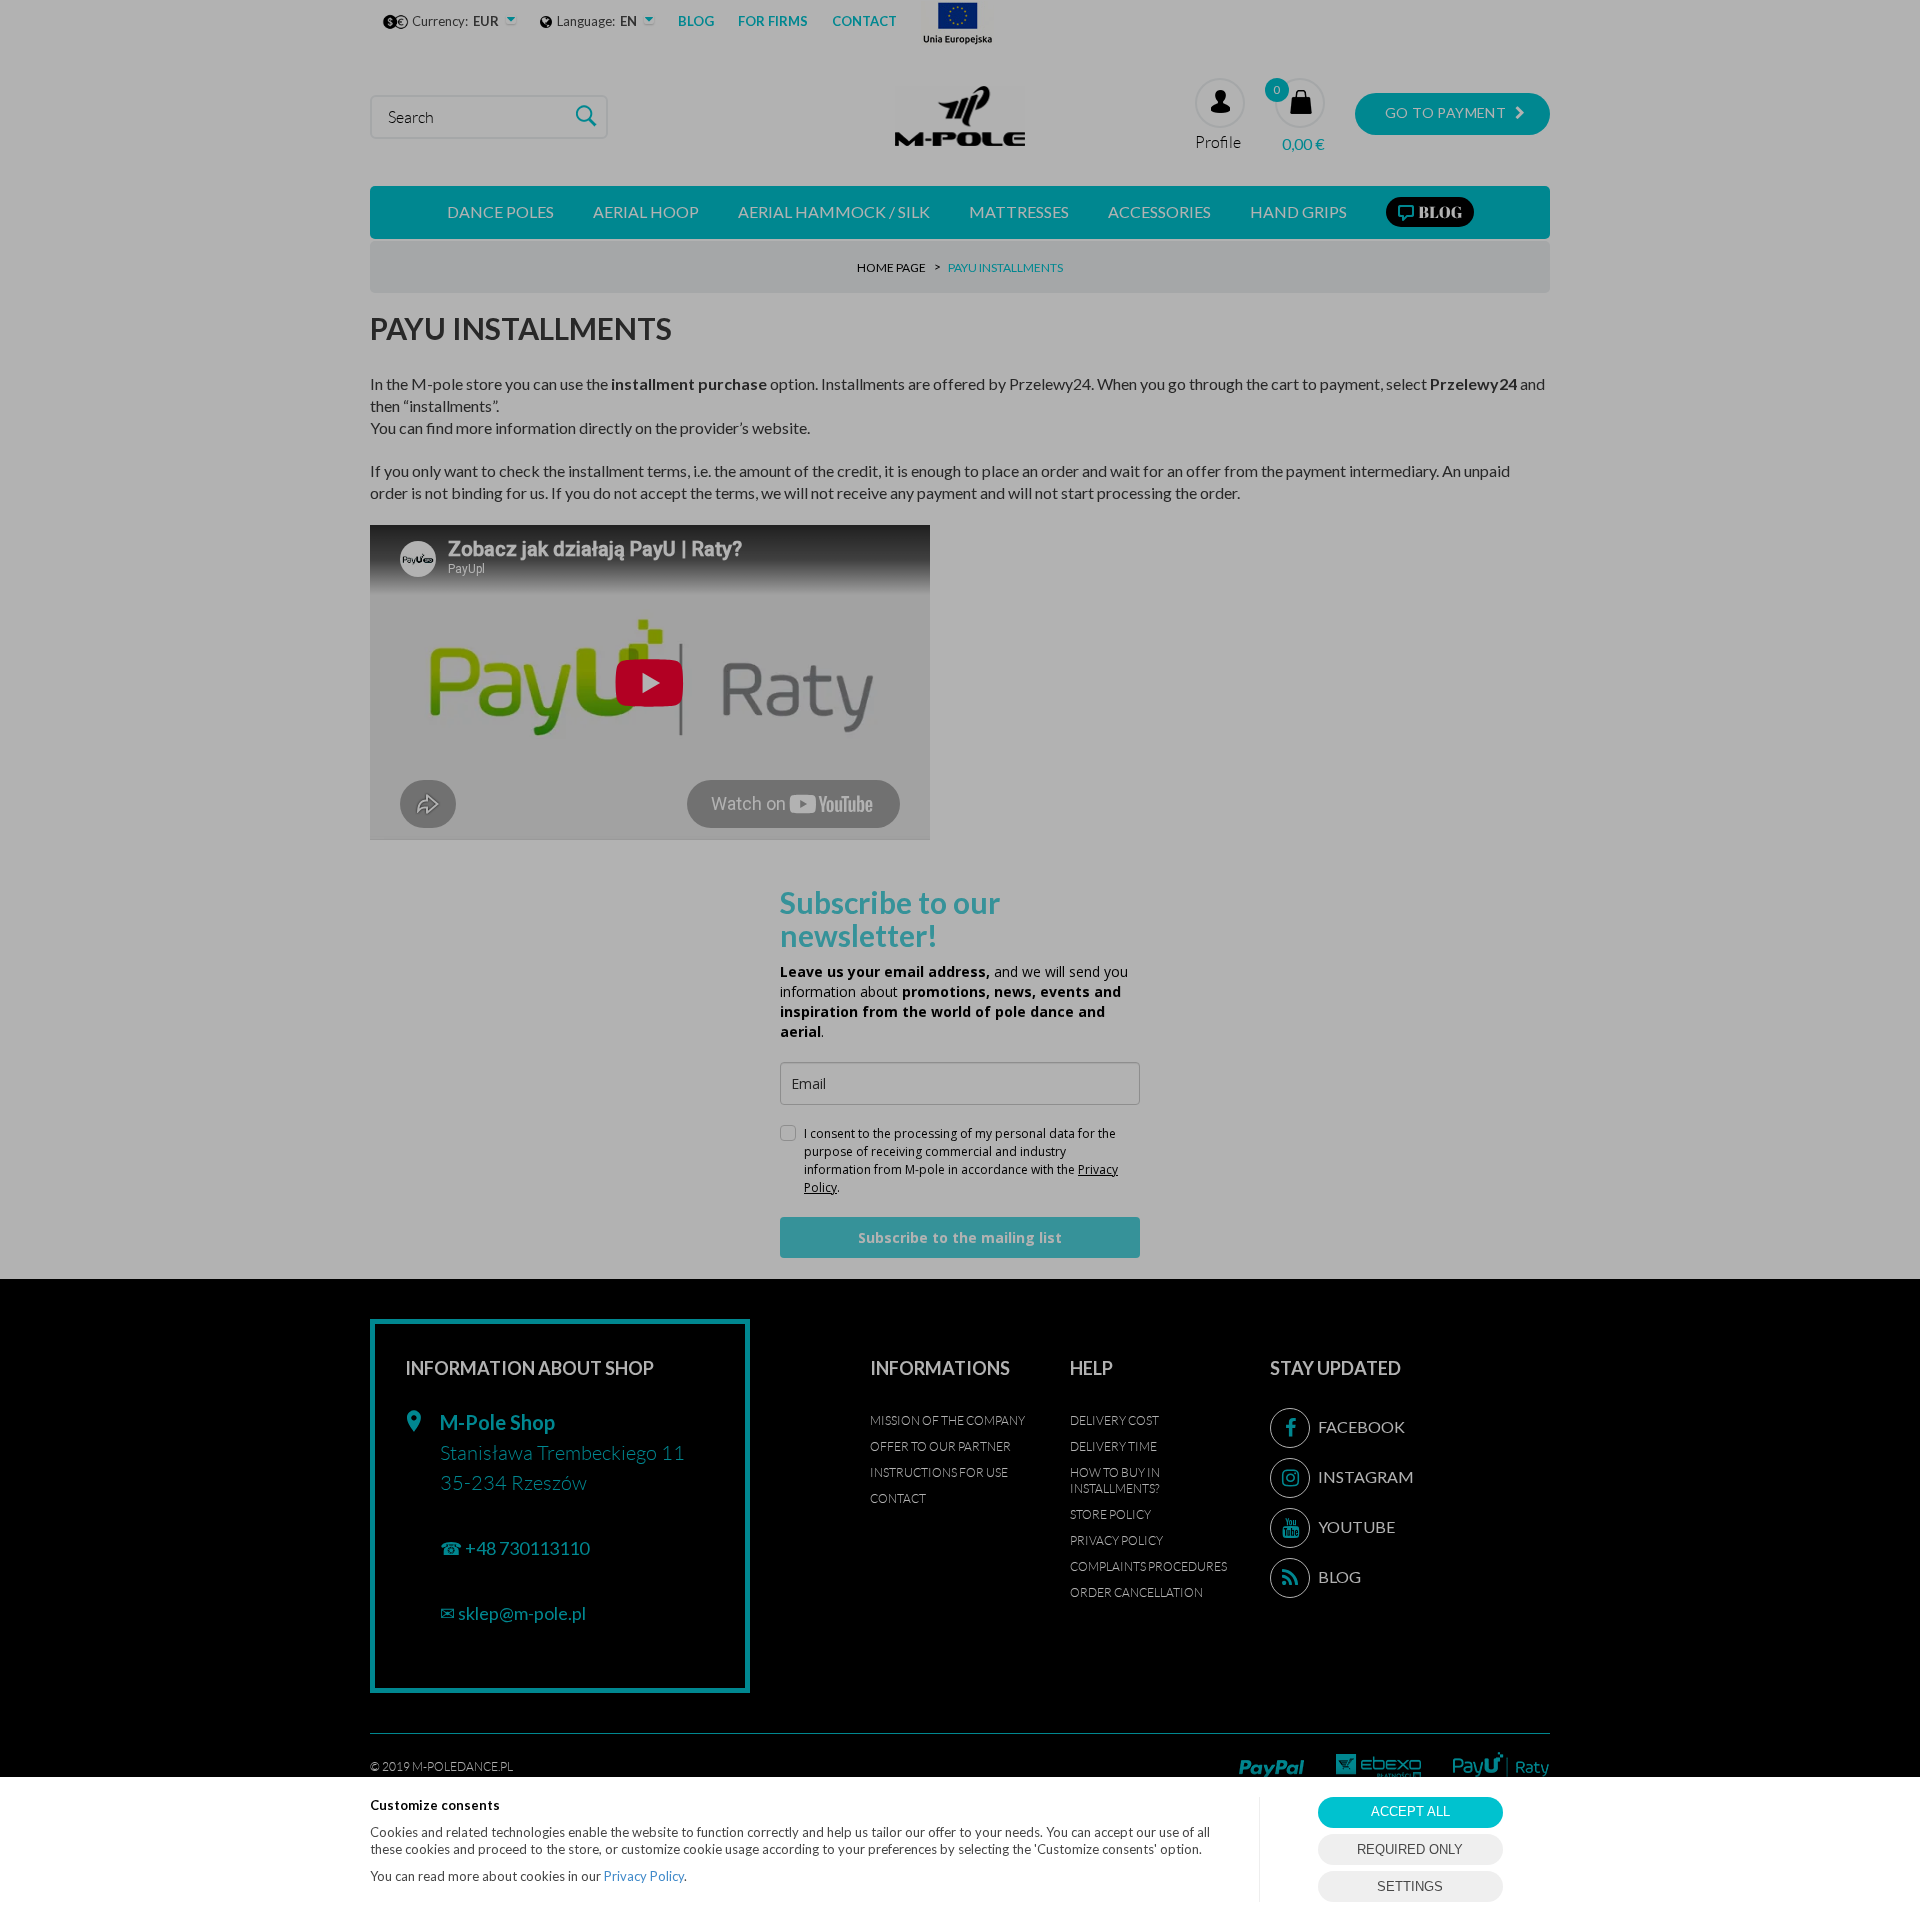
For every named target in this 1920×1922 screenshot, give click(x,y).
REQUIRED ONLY (1410, 1849)
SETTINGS (1410, 1886)
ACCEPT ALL (1410, 1811)
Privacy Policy (644, 1876)
